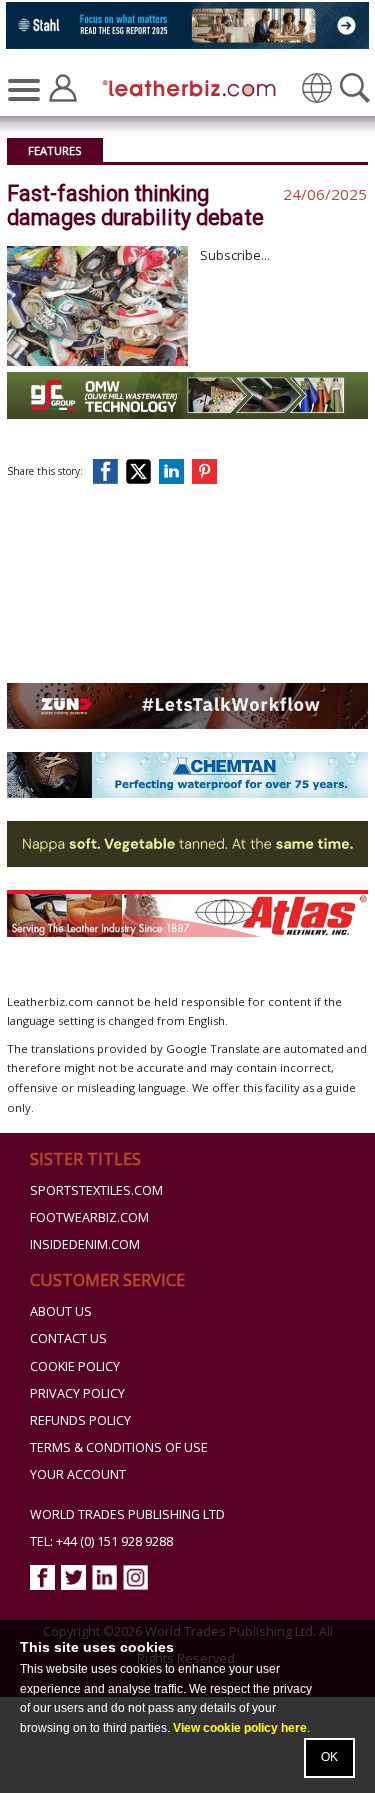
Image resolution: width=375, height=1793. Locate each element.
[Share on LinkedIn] (175, 471)
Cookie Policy (75, 1366)
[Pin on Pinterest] (208, 471)
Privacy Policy (77, 1393)
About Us (61, 1311)
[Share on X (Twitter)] (142, 471)
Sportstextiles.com (96, 1190)
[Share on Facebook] (110, 471)
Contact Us (68, 1338)
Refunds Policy (80, 1420)
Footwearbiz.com (89, 1217)
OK (329, 1757)
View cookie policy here (240, 1728)
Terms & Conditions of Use (119, 1447)
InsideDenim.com (85, 1244)
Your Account (78, 1474)
